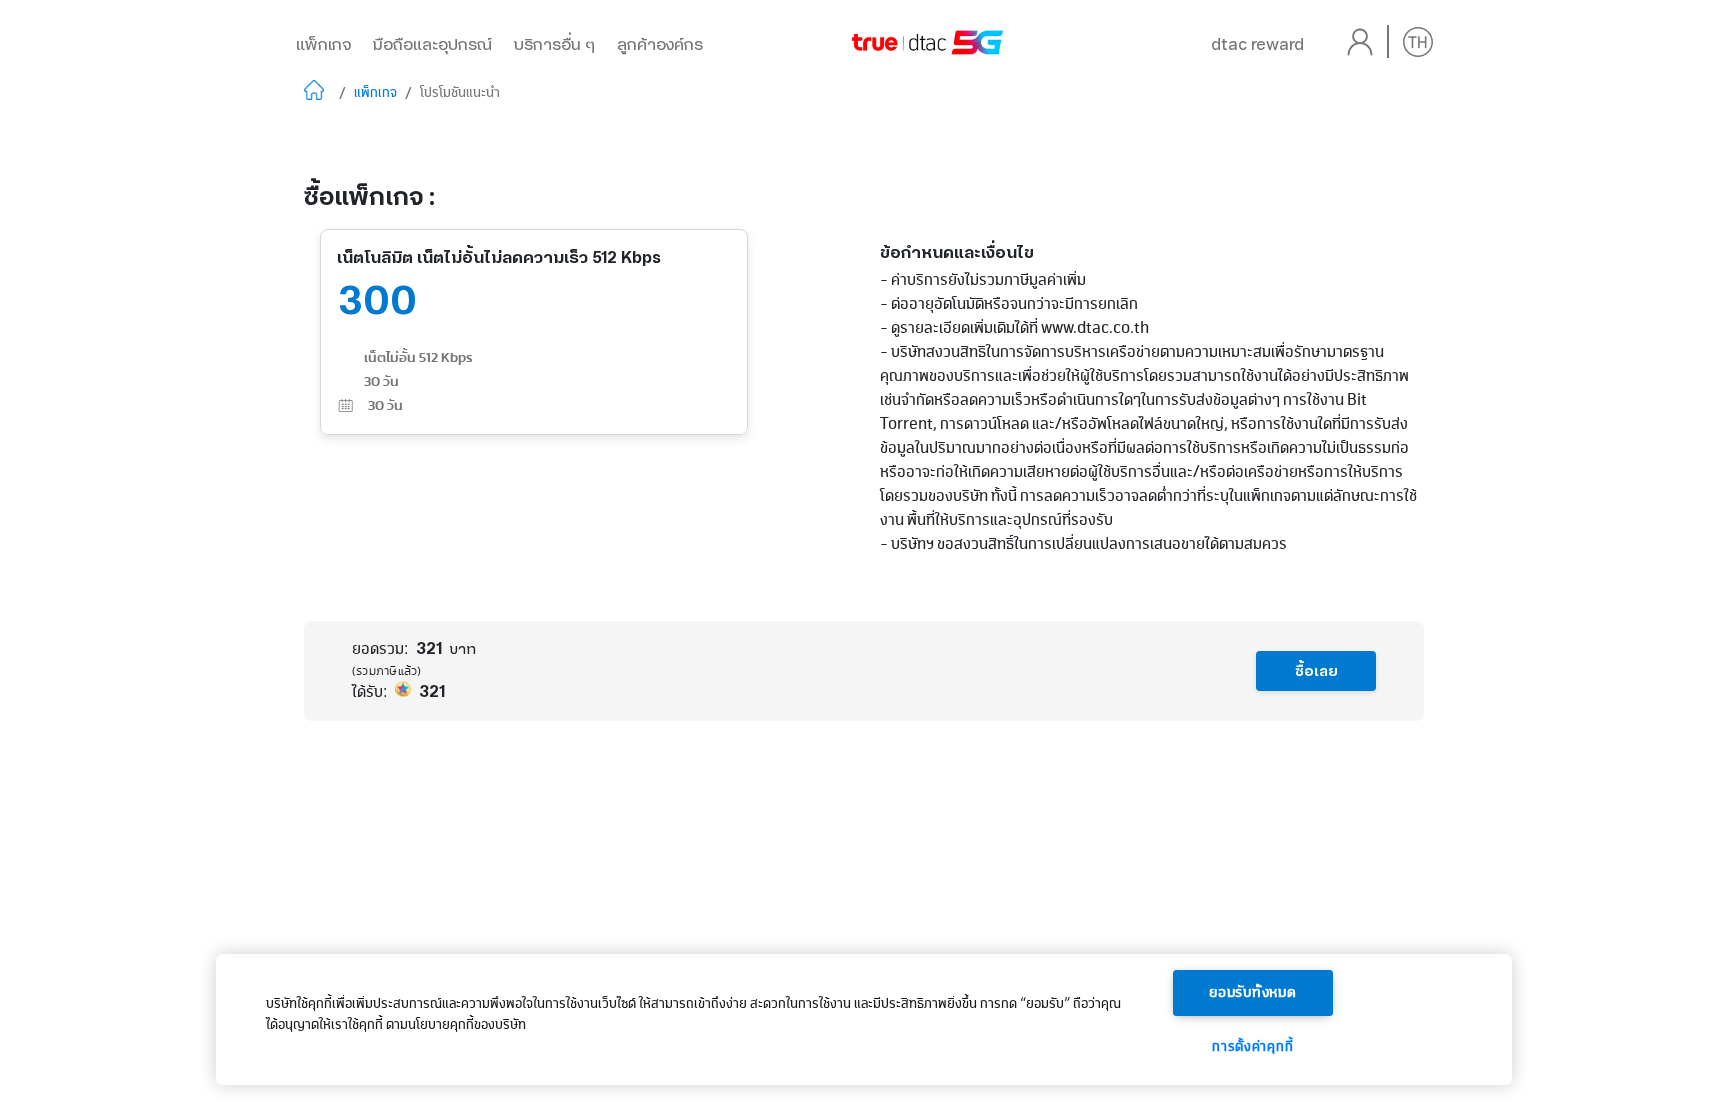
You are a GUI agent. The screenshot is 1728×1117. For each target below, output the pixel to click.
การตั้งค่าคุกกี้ (1252, 1047)
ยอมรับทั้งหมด (1253, 993)
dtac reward (1257, 44)
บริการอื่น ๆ (554, 44)
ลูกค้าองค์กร (660, 44)
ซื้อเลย (1316, 671)
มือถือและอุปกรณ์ (432, 44)
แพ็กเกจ (323, 44)
